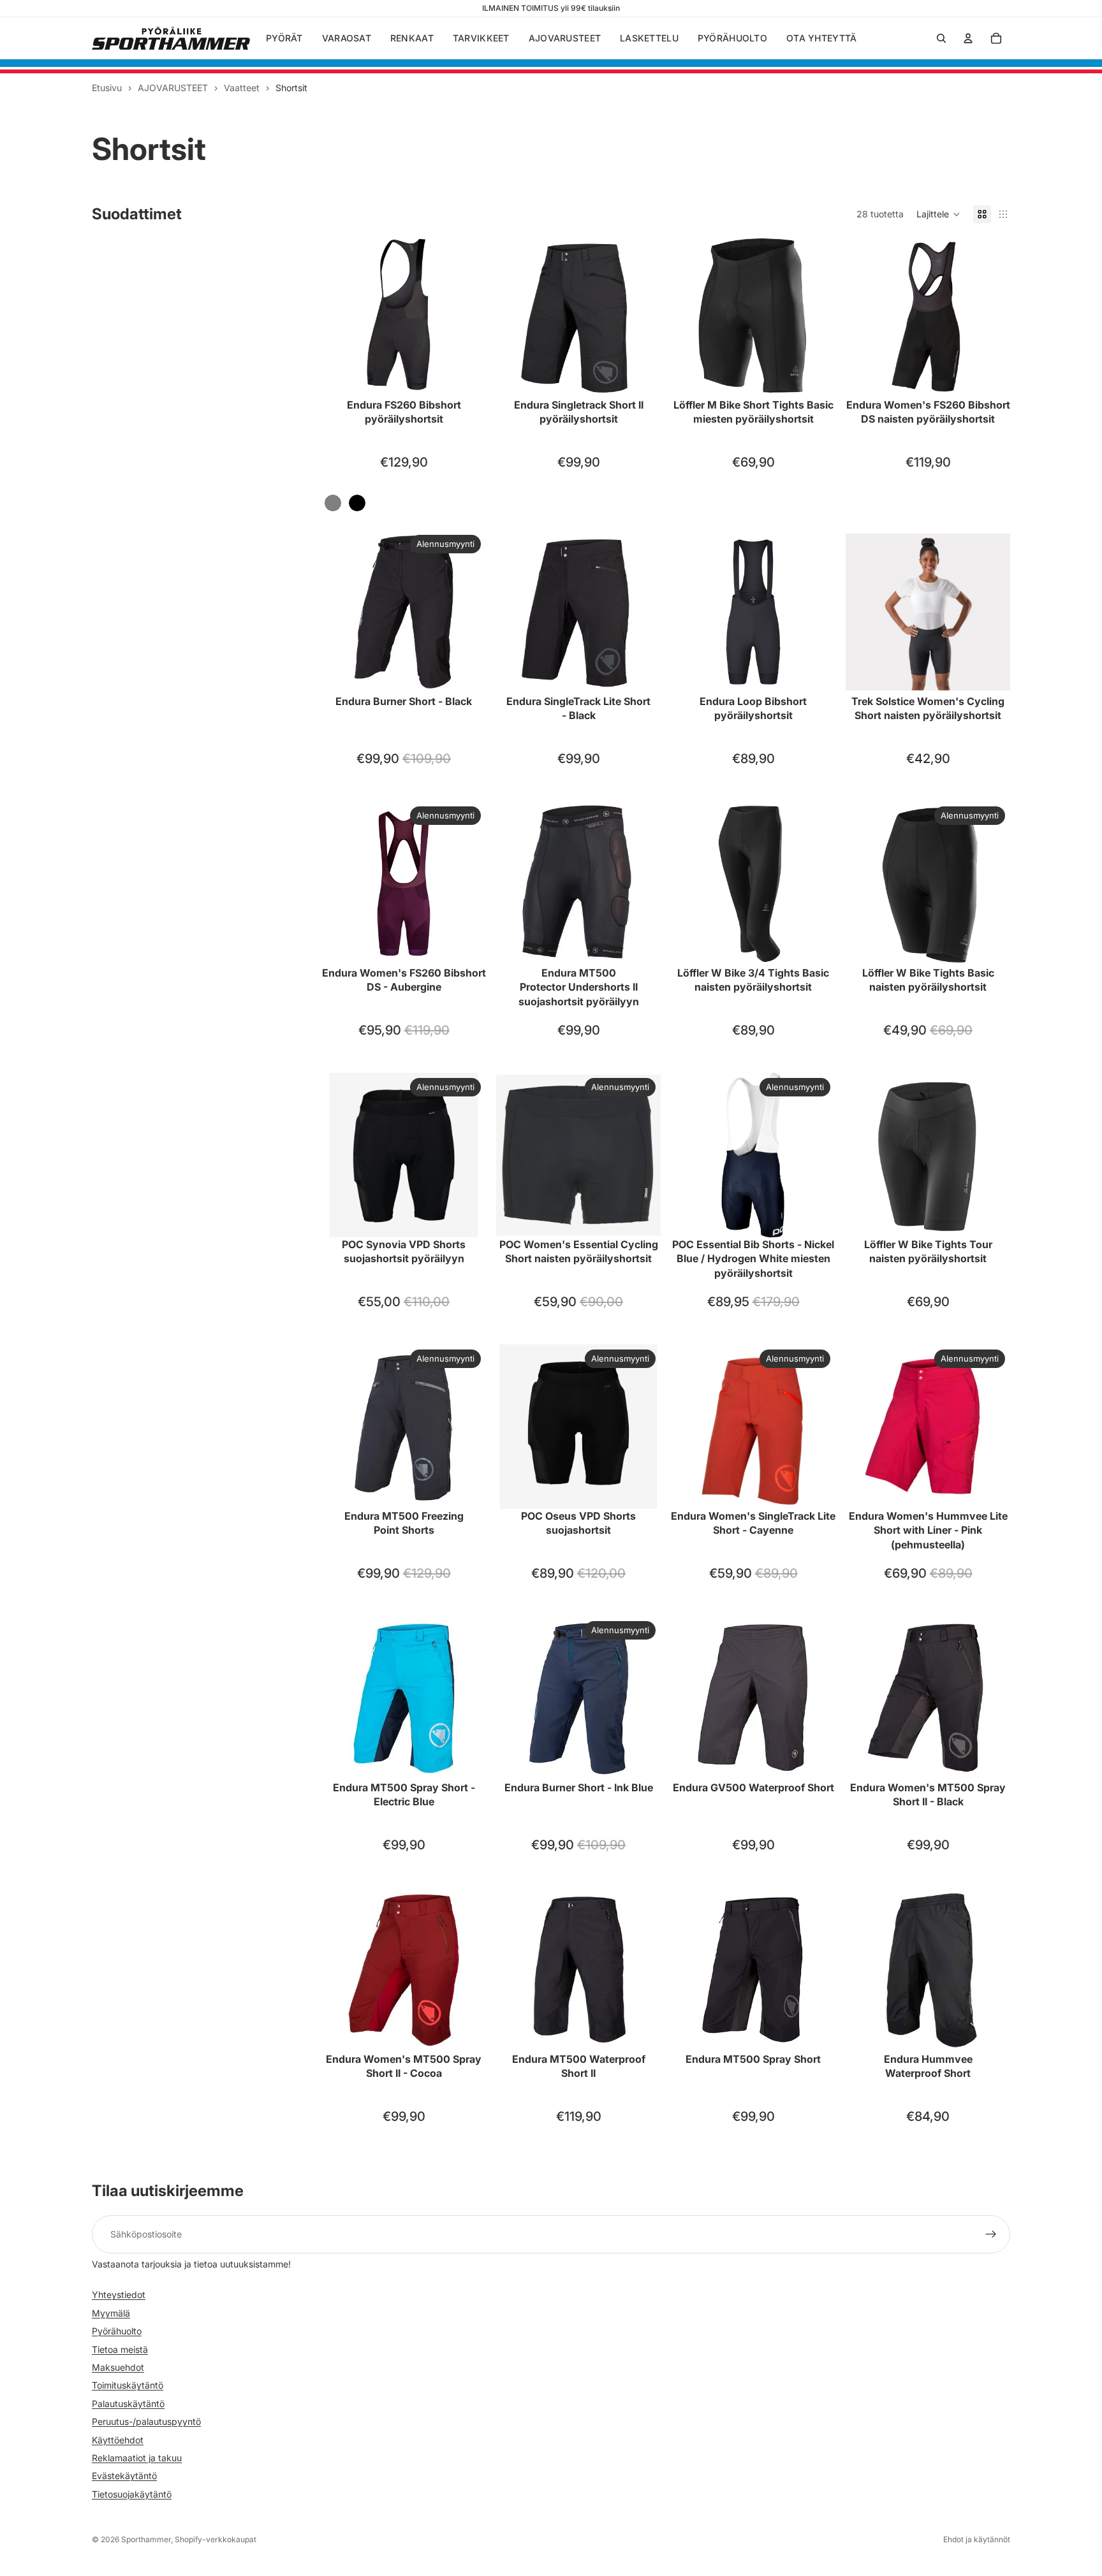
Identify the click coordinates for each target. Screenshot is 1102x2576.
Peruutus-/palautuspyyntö (146, 2421)
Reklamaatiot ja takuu (137, 2458)
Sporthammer (146, 2539)
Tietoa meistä (120, 2349)
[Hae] (941, 38)
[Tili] (968, 38)
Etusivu (107, 88)
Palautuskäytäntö (128, 2403)
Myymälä (111, 2313)
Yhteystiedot (119, 2295)
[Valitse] (466, 378)
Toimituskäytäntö (128, 2385)
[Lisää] (466, 946)
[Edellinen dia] (341, 316)
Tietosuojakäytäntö (132, 2493)
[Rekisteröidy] (991, 2234)
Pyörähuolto (117, 2331)
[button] (938, 214)
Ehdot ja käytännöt (977, 2539)
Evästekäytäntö (124, 2476)
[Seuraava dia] (467, 316)
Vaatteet (242, 88)
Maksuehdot (118, 2367)
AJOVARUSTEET (173, 88)
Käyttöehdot (118, 2439)
